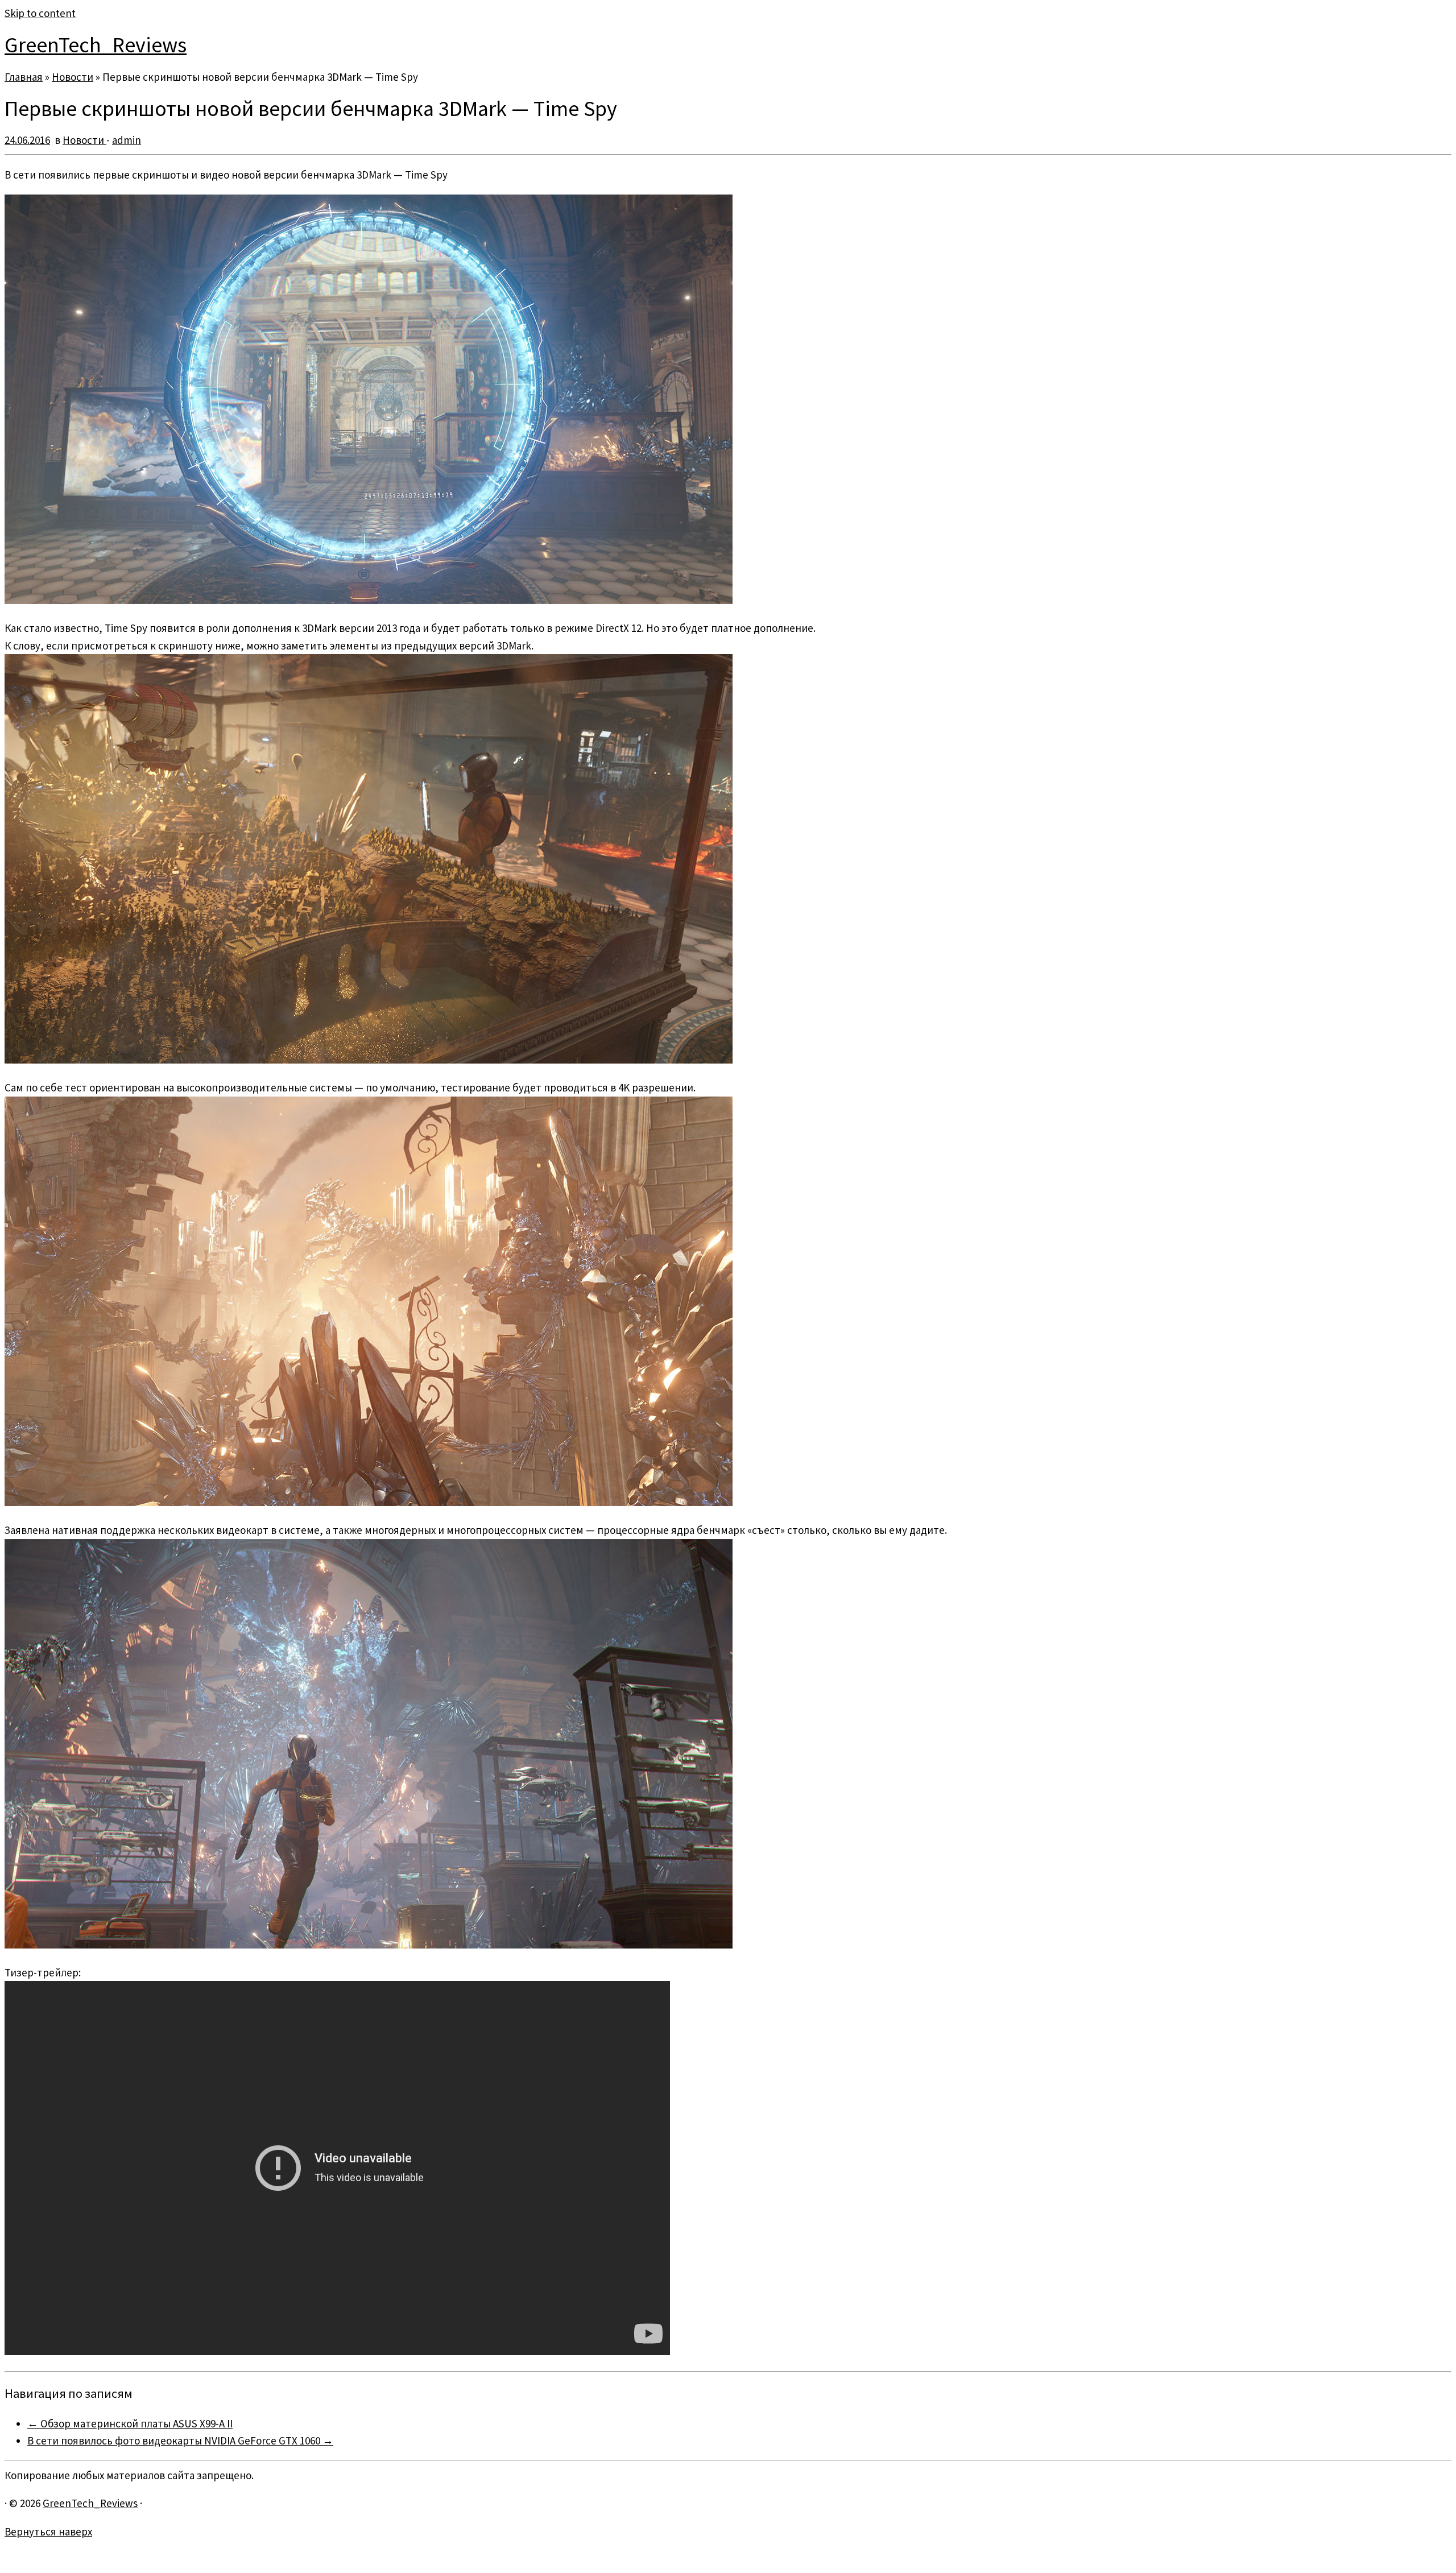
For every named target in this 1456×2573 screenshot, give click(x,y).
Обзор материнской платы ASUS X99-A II (130, 2423)
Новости (73, 77)
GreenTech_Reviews (96, 45)
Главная (24, 77)
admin (127, 140)
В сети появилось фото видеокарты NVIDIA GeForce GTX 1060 (180, 2440)
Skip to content (40, 13)
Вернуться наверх (48, 2531)
